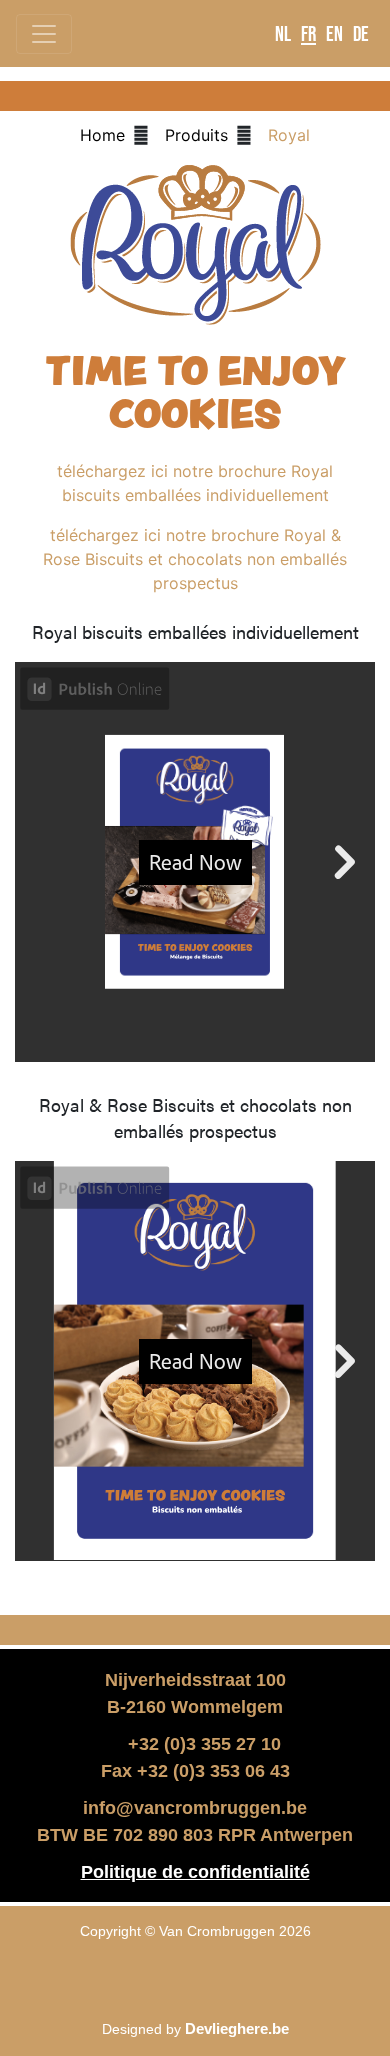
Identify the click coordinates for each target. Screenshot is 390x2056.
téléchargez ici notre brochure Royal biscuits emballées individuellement (195, 483)
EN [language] (334, 33)
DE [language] (361, 33)
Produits (196, 135)
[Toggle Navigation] (44, 34)
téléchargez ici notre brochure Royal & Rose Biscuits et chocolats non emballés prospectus (195, 559)
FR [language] (308, 33)
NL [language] (283, 33)
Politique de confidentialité (195, 1872)
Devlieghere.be (237, 2028)
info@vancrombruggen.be (195, 1808)
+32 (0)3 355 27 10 (202, 1744)
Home (102, 135)
